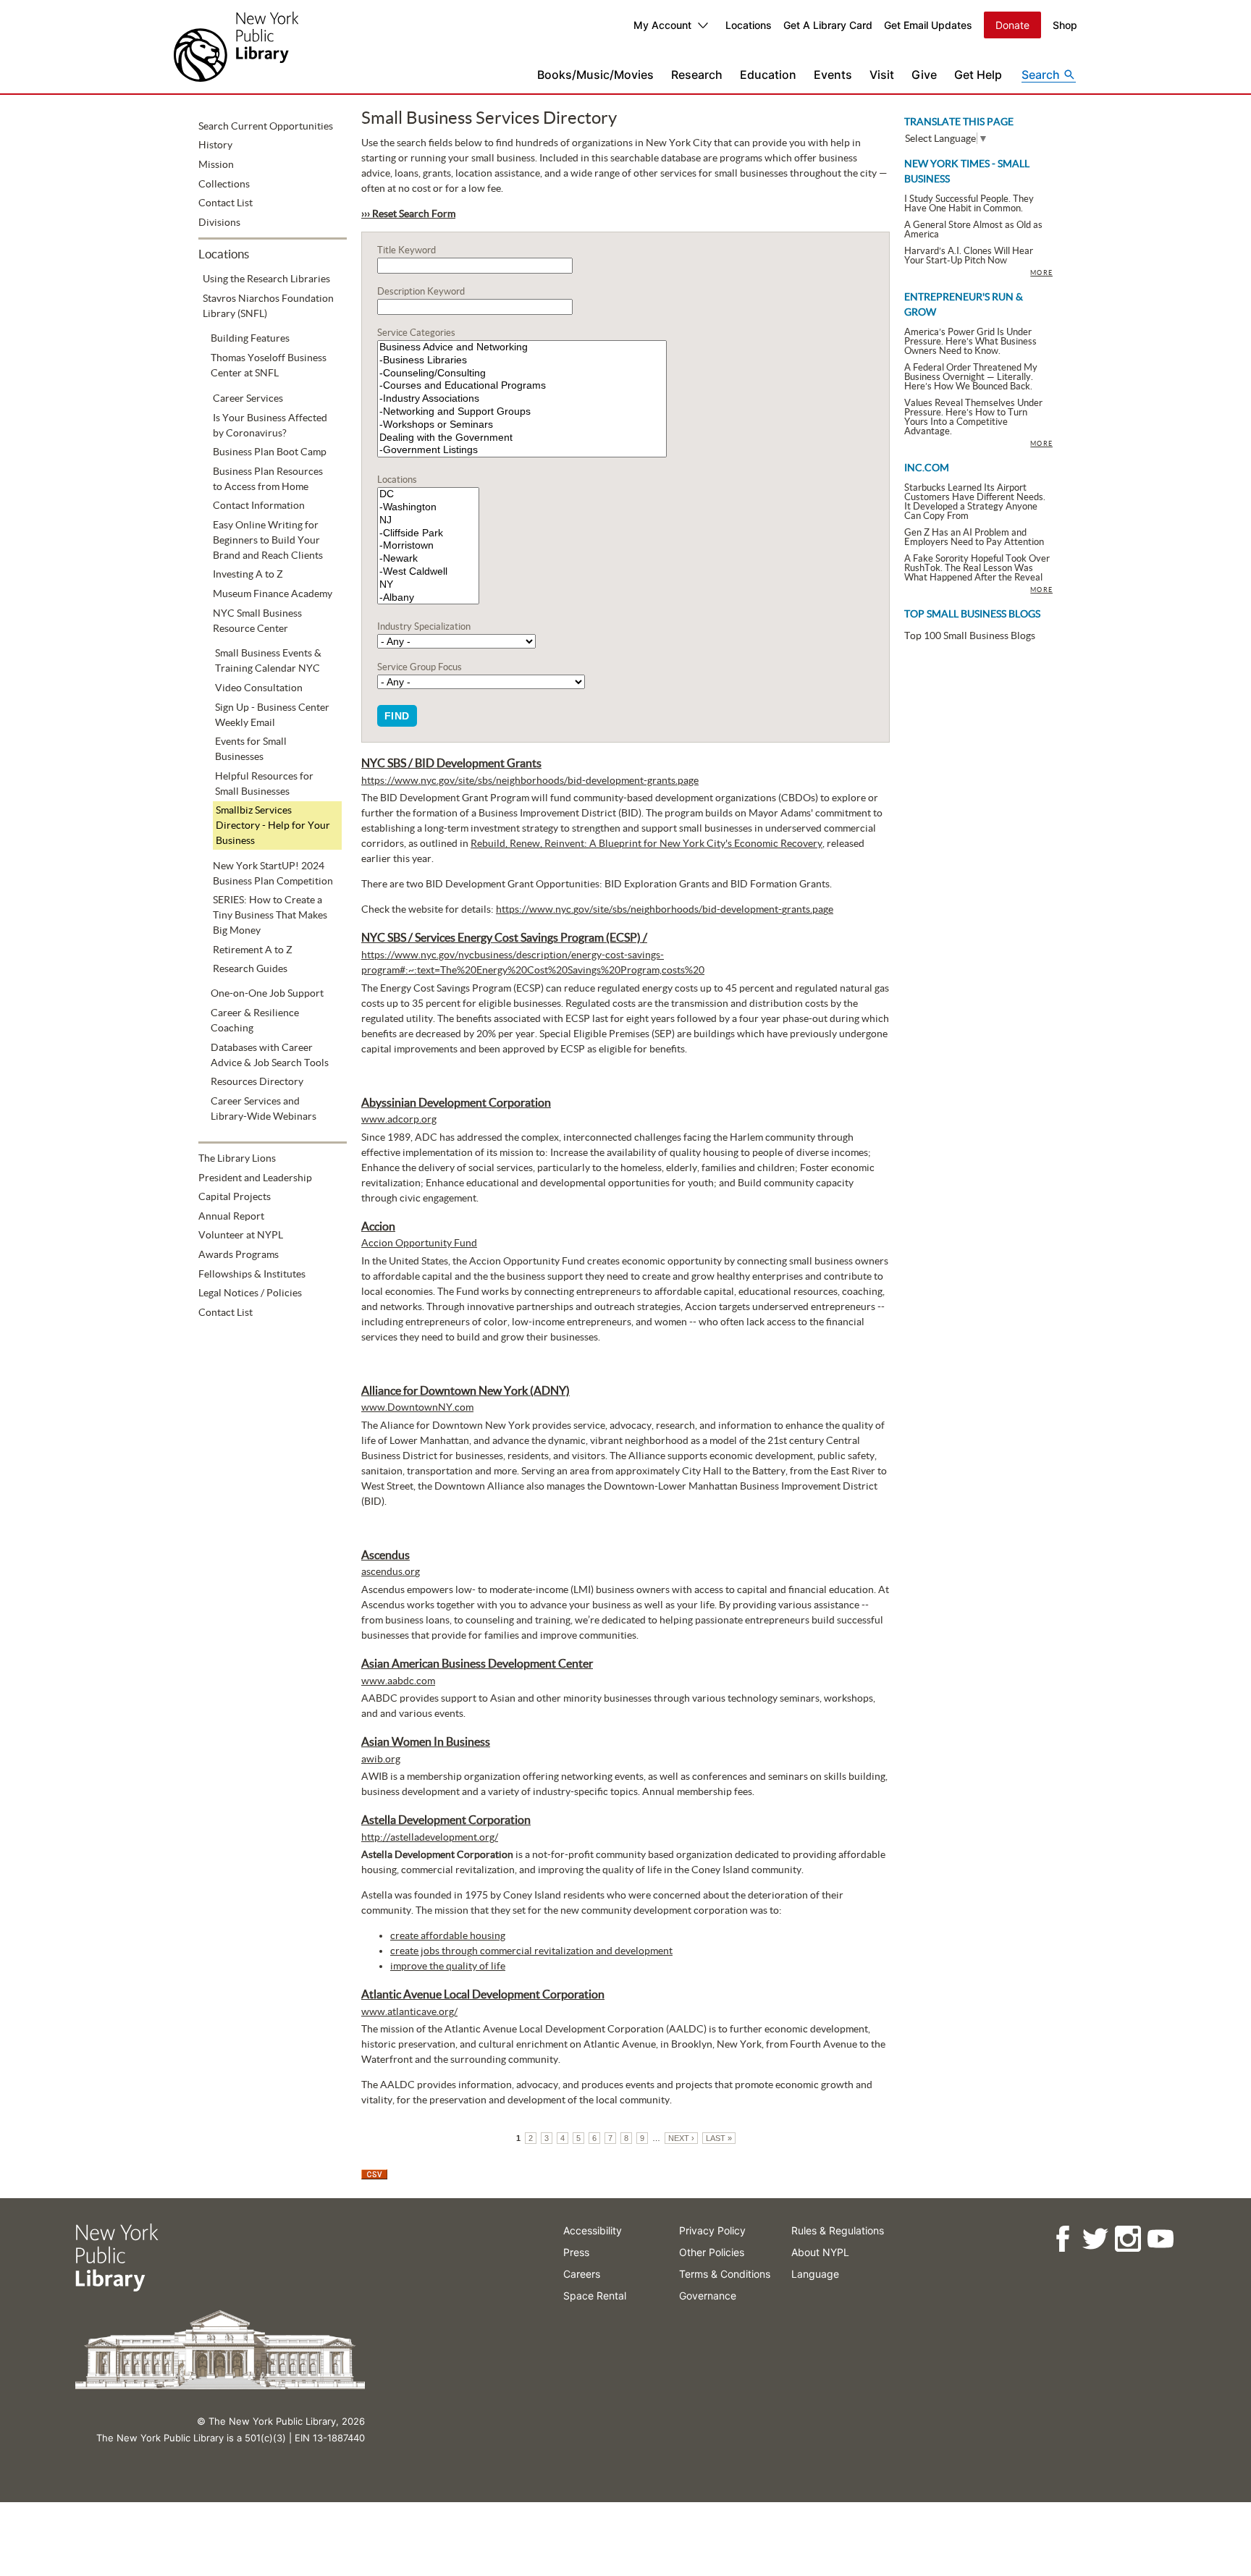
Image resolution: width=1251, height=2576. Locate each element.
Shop (1065, 25)
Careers (582, 2274)
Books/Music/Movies (595, 75)
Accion (378, 1226)
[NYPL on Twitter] (1095, 2239)
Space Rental (595, 2296)
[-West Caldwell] (428, 572)
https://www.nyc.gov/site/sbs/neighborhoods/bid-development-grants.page (530, 780)
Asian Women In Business (426, 1741)
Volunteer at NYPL (241, 1235)
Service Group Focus (420, 667)
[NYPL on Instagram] (1128, 2239)
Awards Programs (239, 1254)
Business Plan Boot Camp (270, 452)
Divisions (219, 222)
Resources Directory (257, 1081)
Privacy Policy (712, 2230)
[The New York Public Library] (236, 47)
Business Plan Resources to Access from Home (268, 479)
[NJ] (428, 520)
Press (576, 2252)
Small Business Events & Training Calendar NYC (268, 660)
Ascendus (386, 1555)
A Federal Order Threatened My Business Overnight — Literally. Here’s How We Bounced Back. (971, 377)
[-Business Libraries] (522, 360)
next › (681, 2138)
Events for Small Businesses (251, 749)
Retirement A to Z (253, 950)
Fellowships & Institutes (252, 1274)
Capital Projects (235, 1196)
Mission (216, 164)
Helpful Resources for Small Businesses (264, 784)
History (215, 145)
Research (697, 75)
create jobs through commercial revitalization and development (531, 1951)
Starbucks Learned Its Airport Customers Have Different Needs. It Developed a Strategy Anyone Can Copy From (975, 502)
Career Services (248, 398)
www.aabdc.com (398, 1681)
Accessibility (593, 2230)
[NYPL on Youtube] (1160, 2239)
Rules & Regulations (838, 2230)
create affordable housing (448, 1935)
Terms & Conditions (725, 2274)
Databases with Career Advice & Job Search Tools (270, 1055)
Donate (1012, 25)
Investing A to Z (248, 574)
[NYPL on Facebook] (1062, 2239)
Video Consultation (259, 688)
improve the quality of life (448, 1966)
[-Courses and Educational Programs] (522, 386)
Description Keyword (421, 291)
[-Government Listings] (522, 450)
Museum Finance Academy (273, 594)
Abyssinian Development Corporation (456, 1102)
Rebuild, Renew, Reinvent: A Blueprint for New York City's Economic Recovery (646, 843)
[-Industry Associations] (522, 399)
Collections (224, 184)
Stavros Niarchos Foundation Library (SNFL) (268, 306)
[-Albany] (428, 598)
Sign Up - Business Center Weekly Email (272, 715)
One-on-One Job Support (267, 993)
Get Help (978, 75)
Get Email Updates (928, 25)
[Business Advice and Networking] (522, 347)
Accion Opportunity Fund (419, 1243)
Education (768, 75)
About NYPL (820, 2252)
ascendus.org (391, 1571)
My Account (662, 25)
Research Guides (250, 968)
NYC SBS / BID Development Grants (451, 763)
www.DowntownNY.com (417, 1407)
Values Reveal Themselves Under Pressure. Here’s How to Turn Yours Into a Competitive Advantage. (973, 417)
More (1041, 273)
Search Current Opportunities (266, 126)
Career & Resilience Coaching (255, 1020)
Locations (749, 25)
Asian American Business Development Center (477, 1663)
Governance (708, 2296)
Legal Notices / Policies (250, 1293)
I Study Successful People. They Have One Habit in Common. (969, 203)
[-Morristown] (428, 546)
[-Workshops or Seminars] (522, 425)
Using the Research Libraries (266, 279)
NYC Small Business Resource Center (257, 621)
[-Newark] (428, 559)
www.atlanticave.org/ (409, 2011)
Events (833, 75)
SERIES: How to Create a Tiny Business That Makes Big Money (270, 915)
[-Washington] (428, 507)
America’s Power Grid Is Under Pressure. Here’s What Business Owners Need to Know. (970, 341)
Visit (882, 75)
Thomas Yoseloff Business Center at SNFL (269, 365)
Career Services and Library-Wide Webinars (264, 1108)
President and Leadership (255, 1178)
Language (815, 2274)
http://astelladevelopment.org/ (430, 1837)
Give (924, 75)
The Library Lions (237, 1158)
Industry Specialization (424, 626)
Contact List (226, 203)
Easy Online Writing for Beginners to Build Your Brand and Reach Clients (268, 540)
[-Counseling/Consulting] (522, 373)
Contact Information (259, 505)
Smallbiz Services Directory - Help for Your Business (273, 825)
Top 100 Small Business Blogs (970, 635)
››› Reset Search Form (408, 214)
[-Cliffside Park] (428, 533)
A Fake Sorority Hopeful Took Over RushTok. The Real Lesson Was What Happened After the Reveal (977, 568)
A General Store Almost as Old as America (973, 229)
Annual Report (231, 1216)
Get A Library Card (828, 25)
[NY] (428, 585)
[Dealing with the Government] (522, 438)
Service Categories (416, 333)
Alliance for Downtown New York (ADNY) (466, 1390)
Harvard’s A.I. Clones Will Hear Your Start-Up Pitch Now (969, 256)
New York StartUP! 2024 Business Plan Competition (273, 873)
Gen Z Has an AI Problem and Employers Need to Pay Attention (974, 537)
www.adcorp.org (399, 1119)
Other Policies (712, 2252)
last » (719, 2138)
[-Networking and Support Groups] (522, 412)
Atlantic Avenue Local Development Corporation (483, 1994)
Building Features (250, 338)
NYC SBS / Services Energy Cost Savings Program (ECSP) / (504, 937)
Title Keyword (407, 250)
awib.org (381, 1759)
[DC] (428, 494)
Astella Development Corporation (446, 1820)
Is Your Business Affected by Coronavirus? (270, 425)
